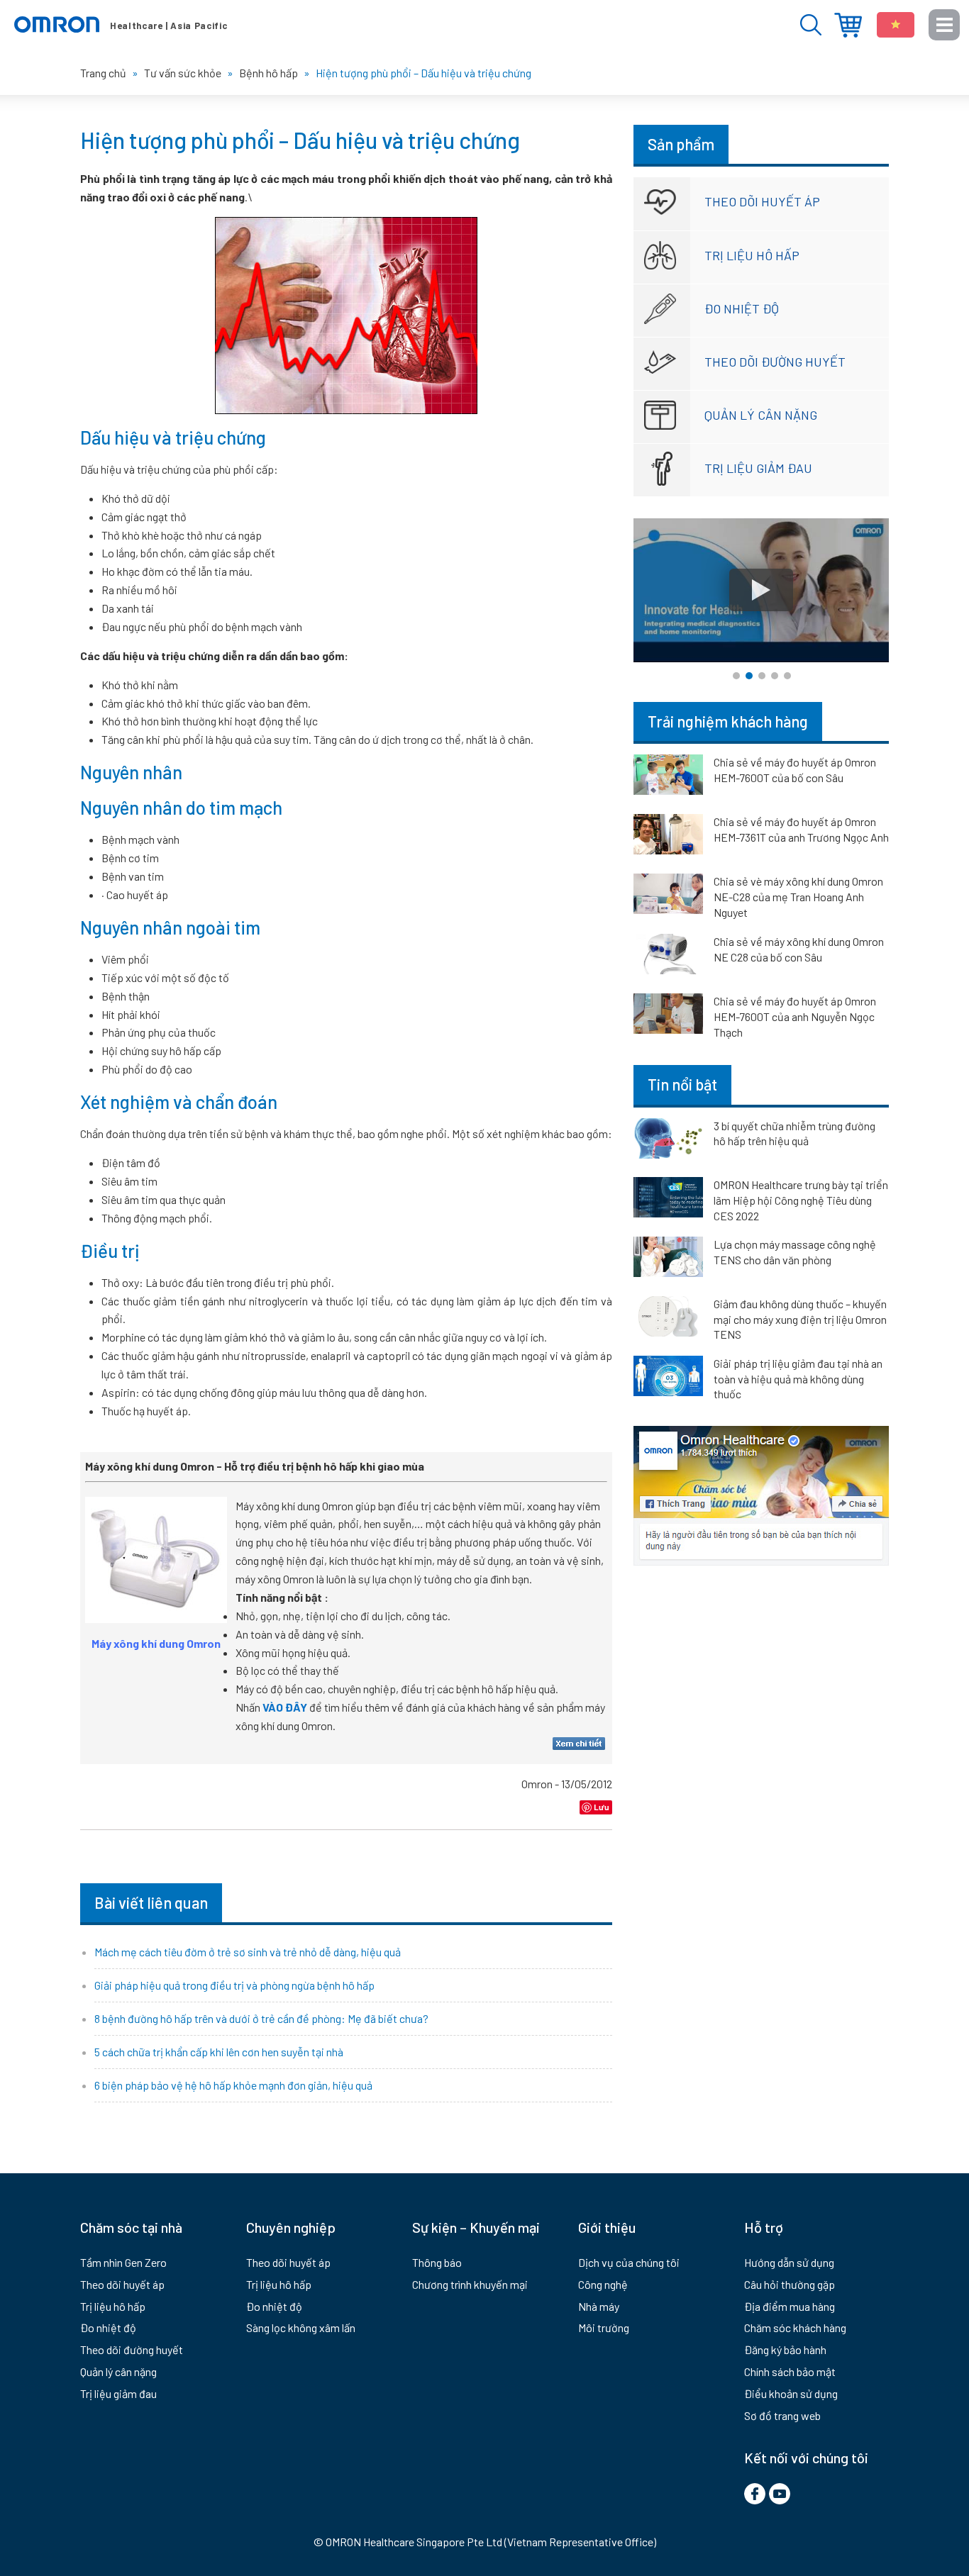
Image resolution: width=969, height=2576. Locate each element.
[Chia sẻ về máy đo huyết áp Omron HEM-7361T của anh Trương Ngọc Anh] (668, 837)
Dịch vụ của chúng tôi (629, 2262)
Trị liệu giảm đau (758, 468)
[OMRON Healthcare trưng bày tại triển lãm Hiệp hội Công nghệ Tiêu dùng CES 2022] (668, 1200)
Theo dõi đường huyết (775, 362)
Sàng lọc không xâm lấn (301, 2327)
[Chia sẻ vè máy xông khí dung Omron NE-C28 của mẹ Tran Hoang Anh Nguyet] (668, 896)
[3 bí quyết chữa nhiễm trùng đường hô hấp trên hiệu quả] (668, 1141)
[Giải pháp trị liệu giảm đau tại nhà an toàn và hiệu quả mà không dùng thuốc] (668, 1378)
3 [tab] (762, 676)
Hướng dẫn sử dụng (789, 2262)
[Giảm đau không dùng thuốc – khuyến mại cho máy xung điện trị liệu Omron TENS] (668, 1319)
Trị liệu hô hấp (752, 255)
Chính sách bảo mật (790, 2371)
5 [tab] (787, 676)
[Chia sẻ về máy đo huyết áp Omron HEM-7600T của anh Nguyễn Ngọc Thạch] (668, 1016)
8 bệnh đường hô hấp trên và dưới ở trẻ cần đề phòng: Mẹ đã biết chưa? (261, 2018)
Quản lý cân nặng (761, 415)
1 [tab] (736, 676)
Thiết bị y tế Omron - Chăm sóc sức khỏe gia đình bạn (121, 25)
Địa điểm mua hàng (848, 25)
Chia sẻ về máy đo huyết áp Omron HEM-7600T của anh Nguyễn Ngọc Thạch (795, 1016)
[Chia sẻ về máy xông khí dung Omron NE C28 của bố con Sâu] (668, 957)
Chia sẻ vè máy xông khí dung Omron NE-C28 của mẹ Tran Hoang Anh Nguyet (798, 897)
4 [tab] (775, 676)
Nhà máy (599, 2306)
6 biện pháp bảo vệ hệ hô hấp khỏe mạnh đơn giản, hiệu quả (233, 2085)
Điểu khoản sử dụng (791, 2393)
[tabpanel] (761, 590)
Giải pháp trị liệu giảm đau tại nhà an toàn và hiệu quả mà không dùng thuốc (798, 1378)
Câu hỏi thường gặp (790, 2284)
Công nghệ (603, 2284)
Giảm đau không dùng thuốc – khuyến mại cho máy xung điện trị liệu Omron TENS (800, 1319)
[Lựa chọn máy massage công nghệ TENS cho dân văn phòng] (668, 1259)
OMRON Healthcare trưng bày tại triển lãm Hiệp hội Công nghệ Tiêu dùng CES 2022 (801, 1200)
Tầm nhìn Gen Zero (123, 2262)
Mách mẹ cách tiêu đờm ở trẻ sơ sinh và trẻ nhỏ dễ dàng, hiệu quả (248, 1952)
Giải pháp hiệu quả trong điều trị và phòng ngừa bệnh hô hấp (234, 1985)
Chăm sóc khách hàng (795, 2327)
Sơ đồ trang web (782, 2415)
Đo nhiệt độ (742, 308)
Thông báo (437, 2262)
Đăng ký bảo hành (785, 2349)
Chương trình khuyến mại (470, 2284)
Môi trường (604, 2327)
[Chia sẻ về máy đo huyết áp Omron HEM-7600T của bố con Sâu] (668, 777)
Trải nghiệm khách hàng (728, 721)
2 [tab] (749, 676)
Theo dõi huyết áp (762, 201)
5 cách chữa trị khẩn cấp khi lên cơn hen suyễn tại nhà (219, 2052)
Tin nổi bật (682, 1084)
